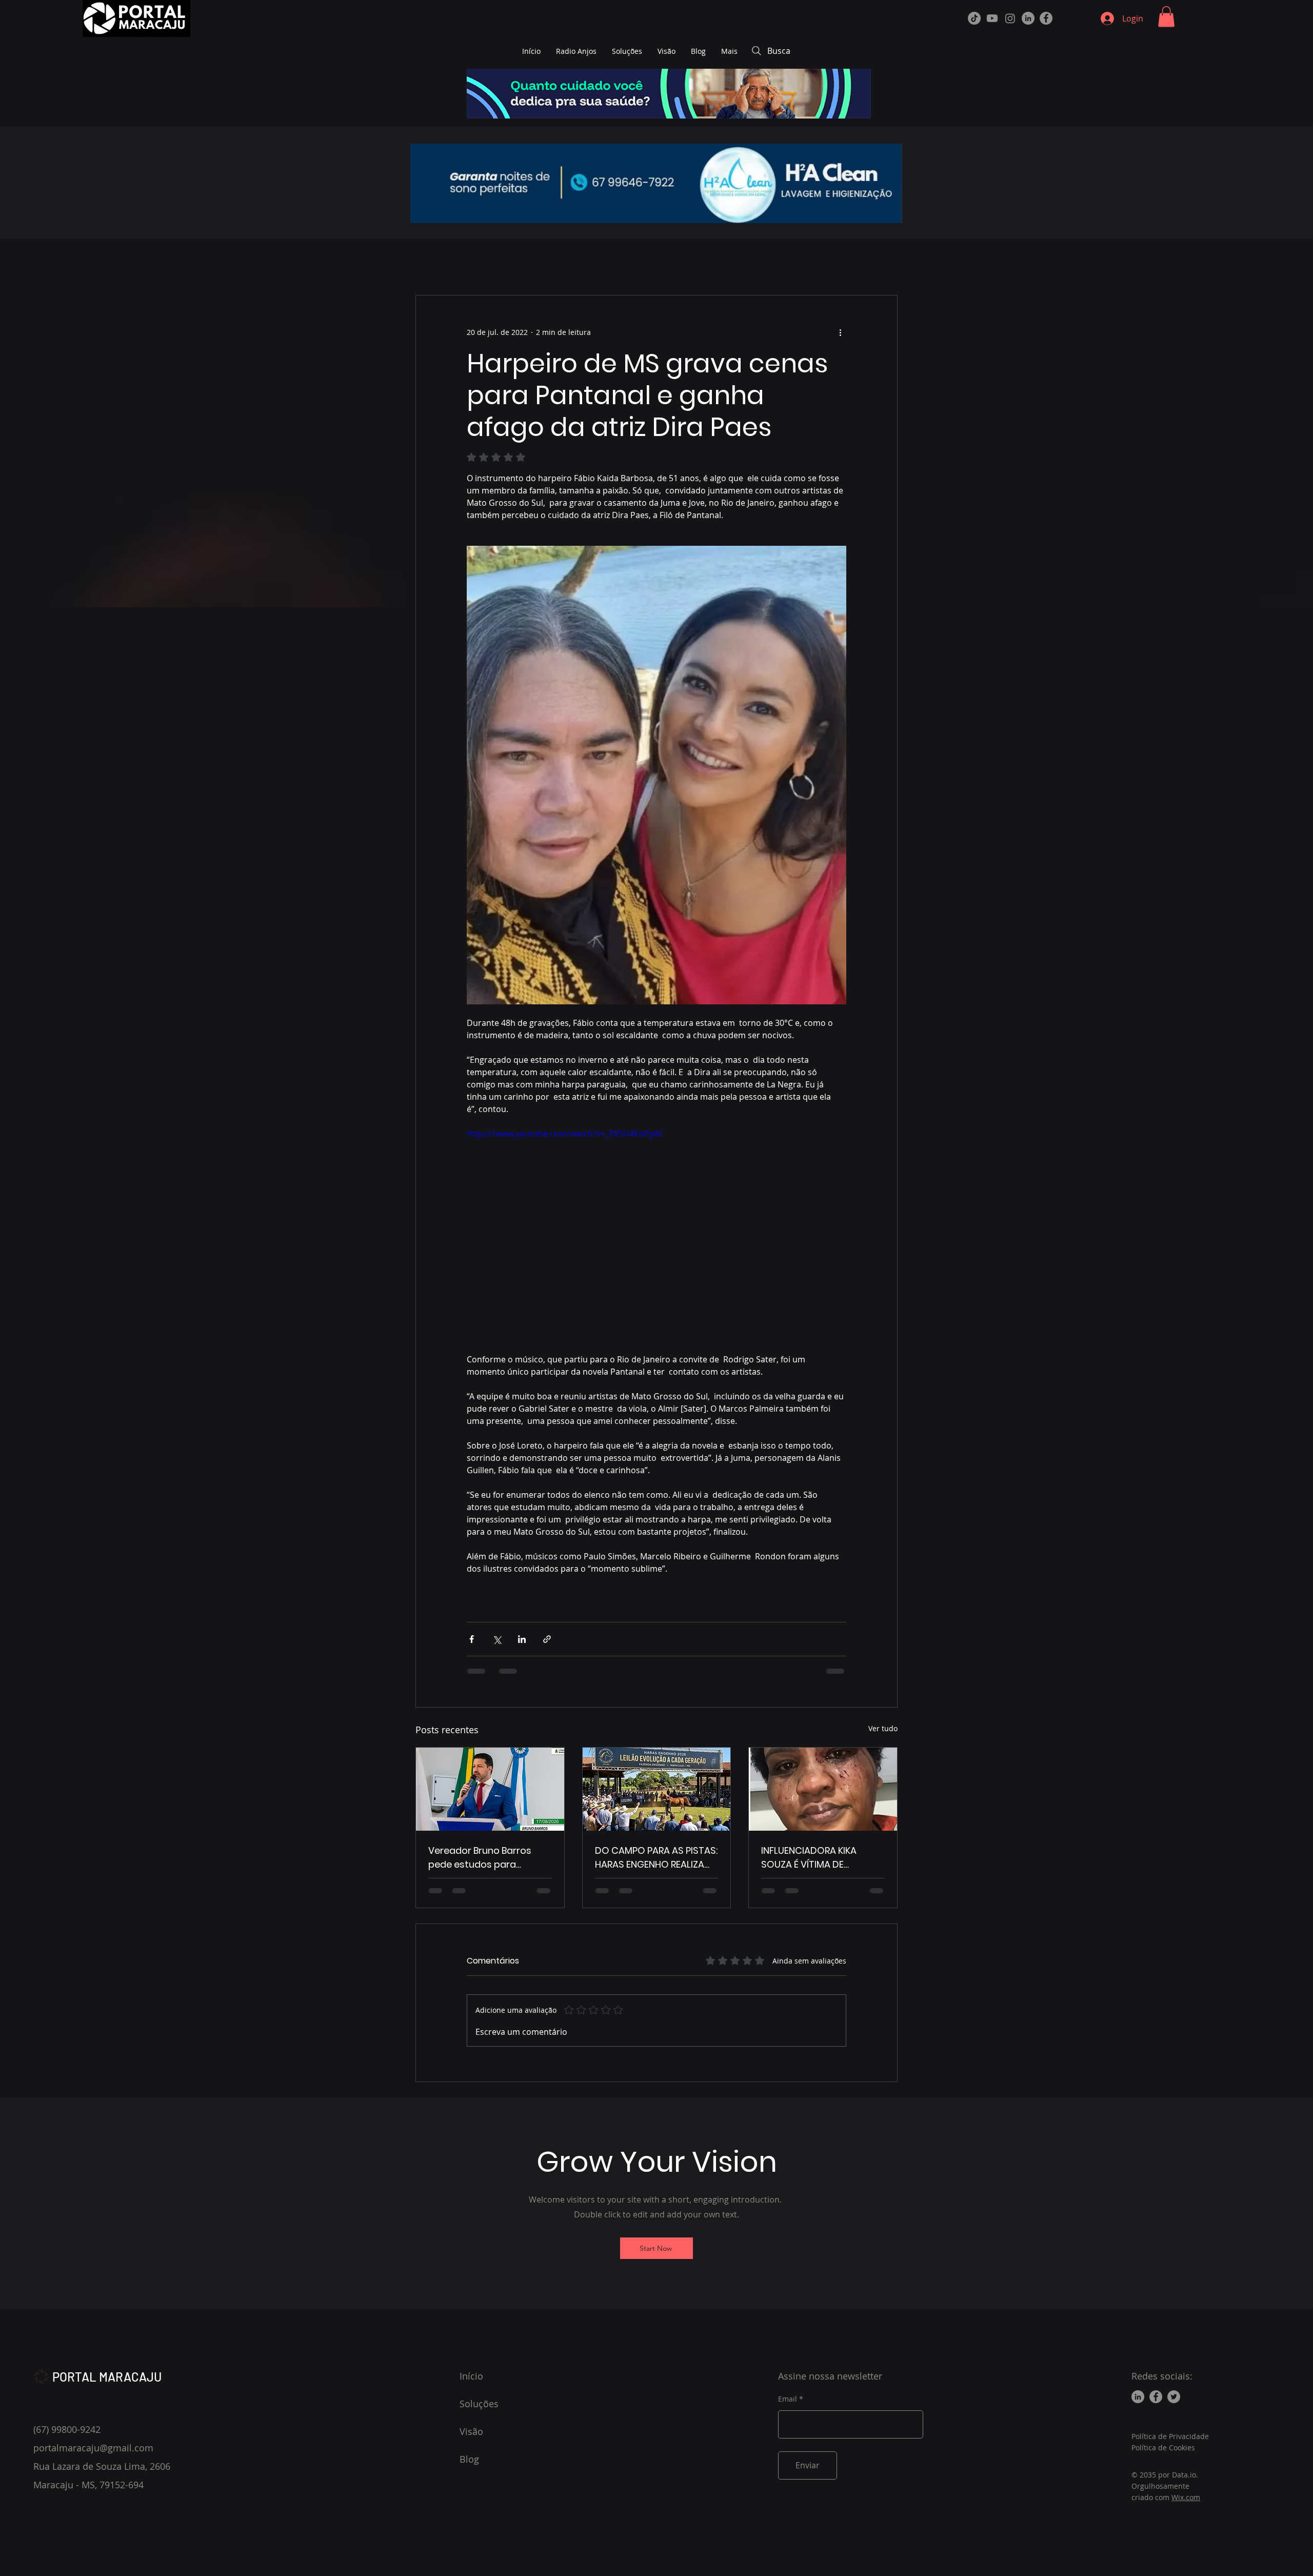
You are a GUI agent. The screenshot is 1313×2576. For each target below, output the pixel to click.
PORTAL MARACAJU (107, 2377)
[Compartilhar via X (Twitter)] (497, 1639)
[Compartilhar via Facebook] (472, 1639)
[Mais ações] (840, 332)
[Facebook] (1046, 18)
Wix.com (1186, 2497)
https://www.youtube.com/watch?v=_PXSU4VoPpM (564, 1134)
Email (788, 2399)
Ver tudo (883, 1728)
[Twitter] (1174, 2397)
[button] (1166, 17)
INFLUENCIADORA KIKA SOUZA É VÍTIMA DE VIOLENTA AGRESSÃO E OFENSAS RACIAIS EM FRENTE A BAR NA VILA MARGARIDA (811, 1858)
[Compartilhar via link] (547, 1639)
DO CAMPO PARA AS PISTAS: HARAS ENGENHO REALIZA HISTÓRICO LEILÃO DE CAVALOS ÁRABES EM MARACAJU (656, 1858)
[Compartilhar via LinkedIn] (522, 1639)
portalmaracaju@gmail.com (93, 2448)
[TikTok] (974, 18)
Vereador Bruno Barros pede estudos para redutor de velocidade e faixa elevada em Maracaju (483, 1858)
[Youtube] (992, 18)
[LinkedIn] (1028, 18)
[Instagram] (1010, 18)
